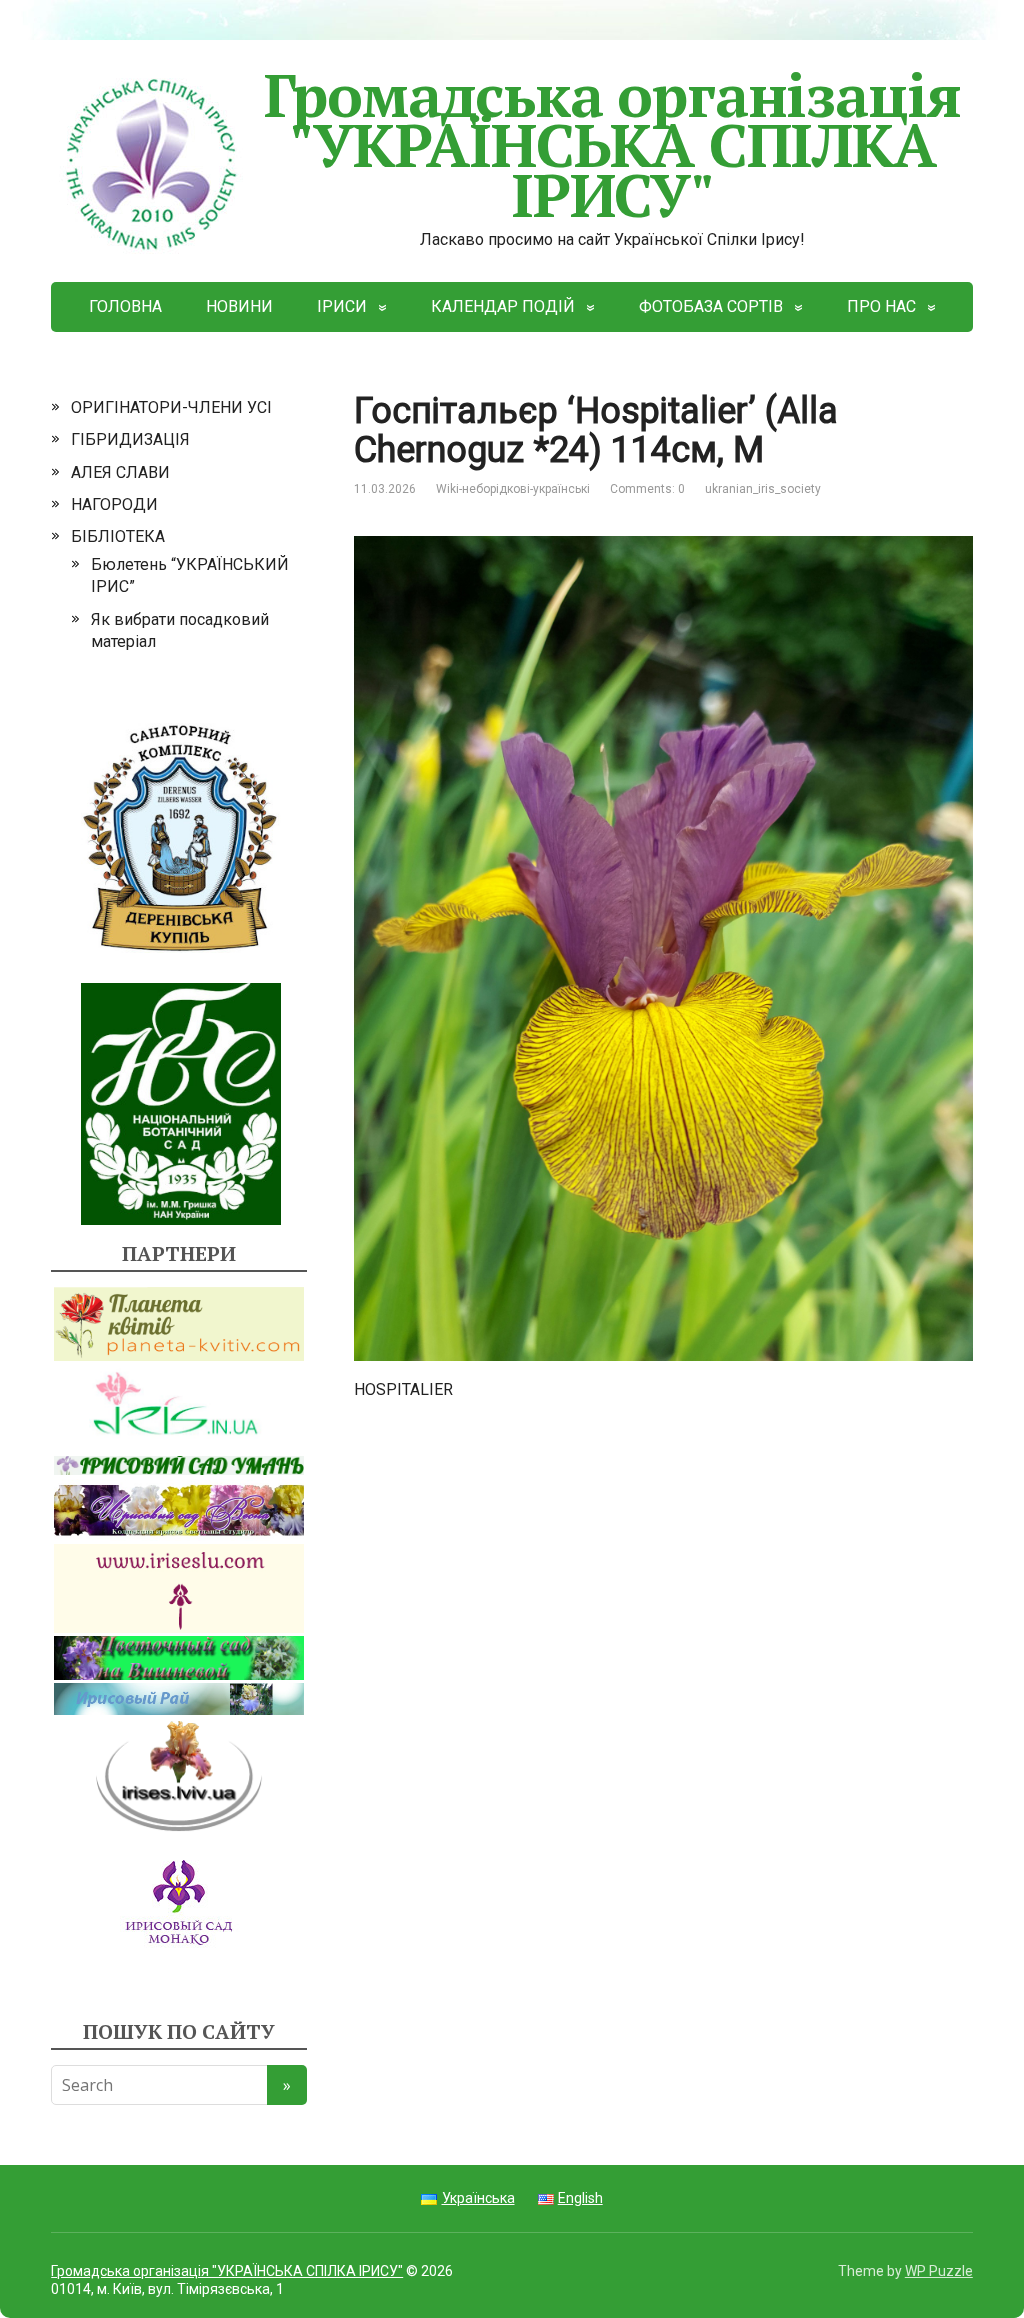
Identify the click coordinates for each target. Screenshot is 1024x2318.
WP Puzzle (939, 2271)
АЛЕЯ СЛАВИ (120, 472)
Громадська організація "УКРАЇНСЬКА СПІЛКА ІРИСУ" (613, 144)
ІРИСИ (342, 306)
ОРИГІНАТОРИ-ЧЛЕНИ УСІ (171, 407)
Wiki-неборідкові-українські (513, 489)
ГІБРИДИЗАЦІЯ (130, 439)
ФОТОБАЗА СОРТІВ (711, 306)
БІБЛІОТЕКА (118, 536)
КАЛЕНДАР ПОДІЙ (503, 306)
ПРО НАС (881, 306)
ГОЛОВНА (125, 306)
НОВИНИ (239, 306)
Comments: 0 (647, 489)
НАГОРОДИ (114, 504)
